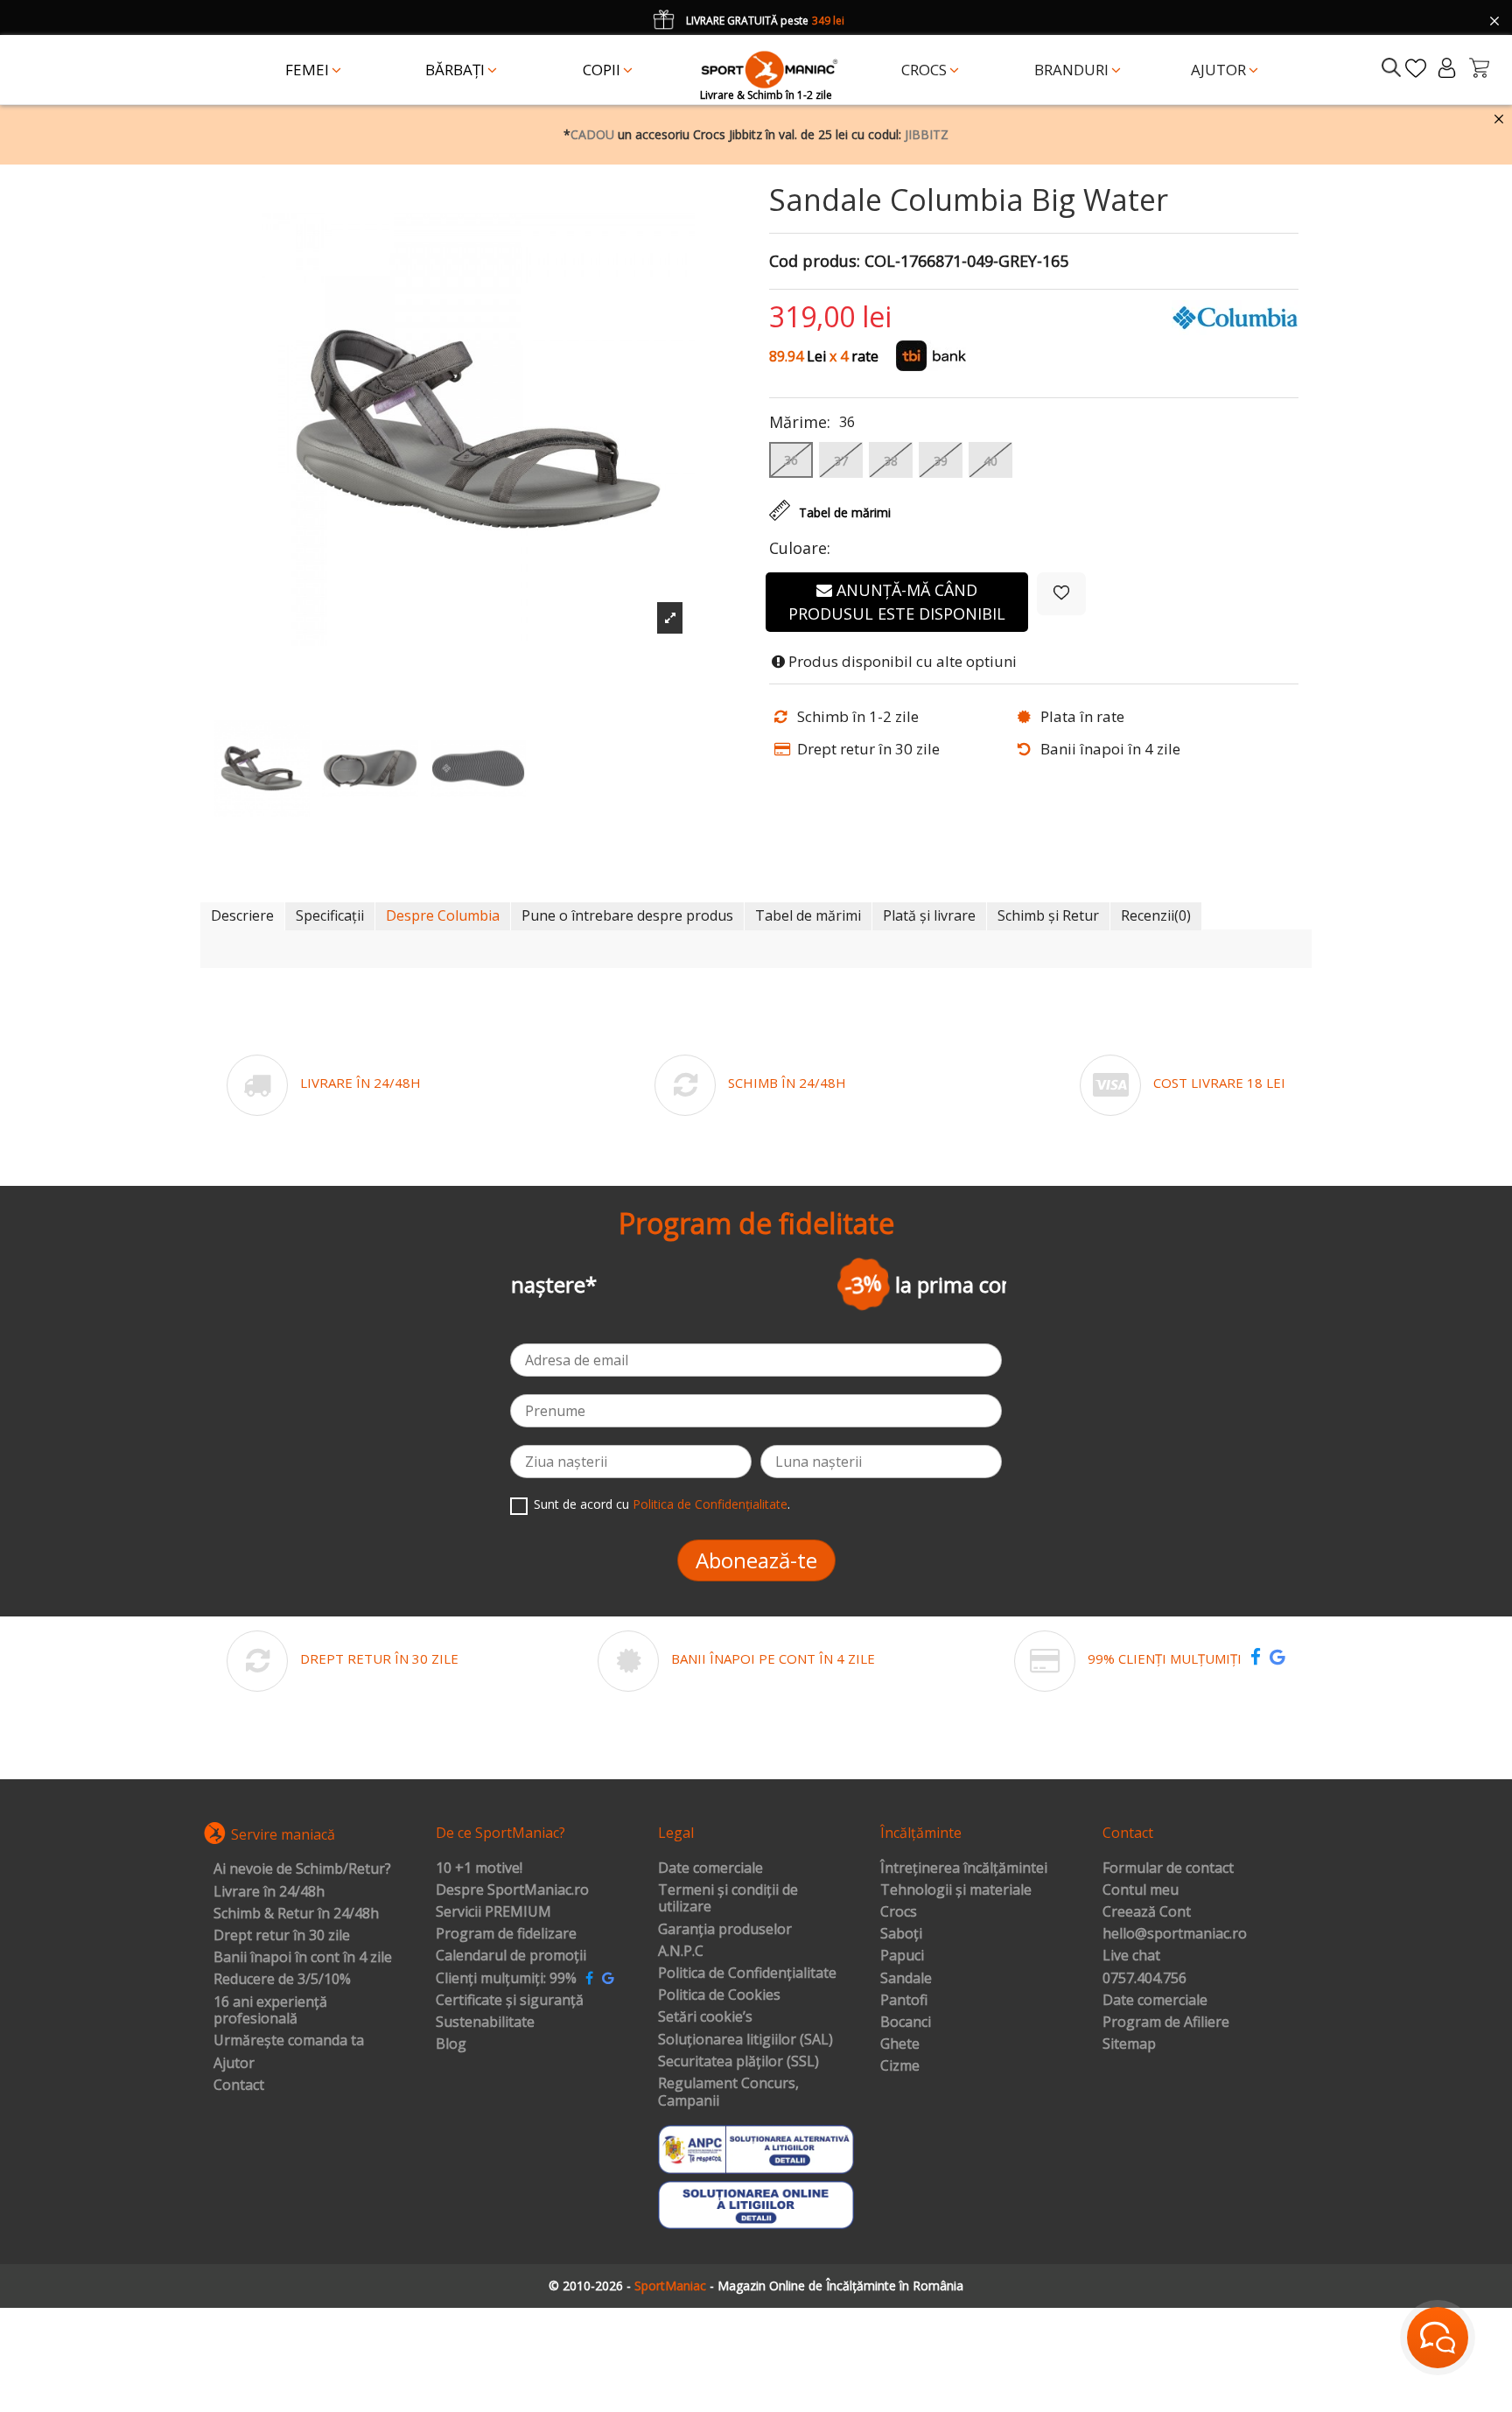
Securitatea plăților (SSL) (738, 2062)
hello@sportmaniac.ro (1175, 1934)
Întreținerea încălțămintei (964, 1869)
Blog (451, 2044)
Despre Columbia (443, 915)
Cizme (900, 2066)
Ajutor (234, 2064)
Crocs (899, 1912)
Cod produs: (815, 262)
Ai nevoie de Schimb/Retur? (302, 1869)
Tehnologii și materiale (956, 1890)
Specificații (330, 915)
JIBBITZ (927, 134)
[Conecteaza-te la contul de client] (1447, 68)
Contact (239, 2086)
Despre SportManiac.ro (512, 1890)
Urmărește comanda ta (289, 2041)
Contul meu (1141, 1890)
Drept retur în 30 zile (282, 1936)
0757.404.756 (1144, 1979)
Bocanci (906, 2023)
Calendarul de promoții (511, 1956)
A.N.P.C (681, 1952)
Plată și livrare (929, 915)
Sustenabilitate (485, 2023)
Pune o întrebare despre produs (627, 915)
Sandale (906, 1979)
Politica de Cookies (719, 1995)
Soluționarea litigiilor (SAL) (745, 2040)
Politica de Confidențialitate (710, 1504)
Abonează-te (756, 1560)
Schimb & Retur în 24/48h (296, 1914)
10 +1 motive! (479, 1869)
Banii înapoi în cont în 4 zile (303, 1958)
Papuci (902, 1956)
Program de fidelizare (506, 1934)
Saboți (901, 1934)
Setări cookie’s (705, 2017)
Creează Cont (1147, 1912)
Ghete (900, 2044)
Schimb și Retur (1048, 915)
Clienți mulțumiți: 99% (506, 1979)
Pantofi (904, 2001)
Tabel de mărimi (808, 915)
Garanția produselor (725, 1930)
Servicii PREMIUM (493, 1912)
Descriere (242, 915)
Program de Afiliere (1166, 2023)
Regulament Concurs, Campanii (728, 2092)
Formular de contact (1168, 1869)
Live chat (1131, 1956)
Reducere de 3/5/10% (282, 1980)
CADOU (592, 134)
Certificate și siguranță (510, 2001)
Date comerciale (710, 1869)
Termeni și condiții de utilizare (728, 1899)
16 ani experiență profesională (270, 2011)
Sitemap (1129, 2044)
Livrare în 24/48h (269, 1892)
